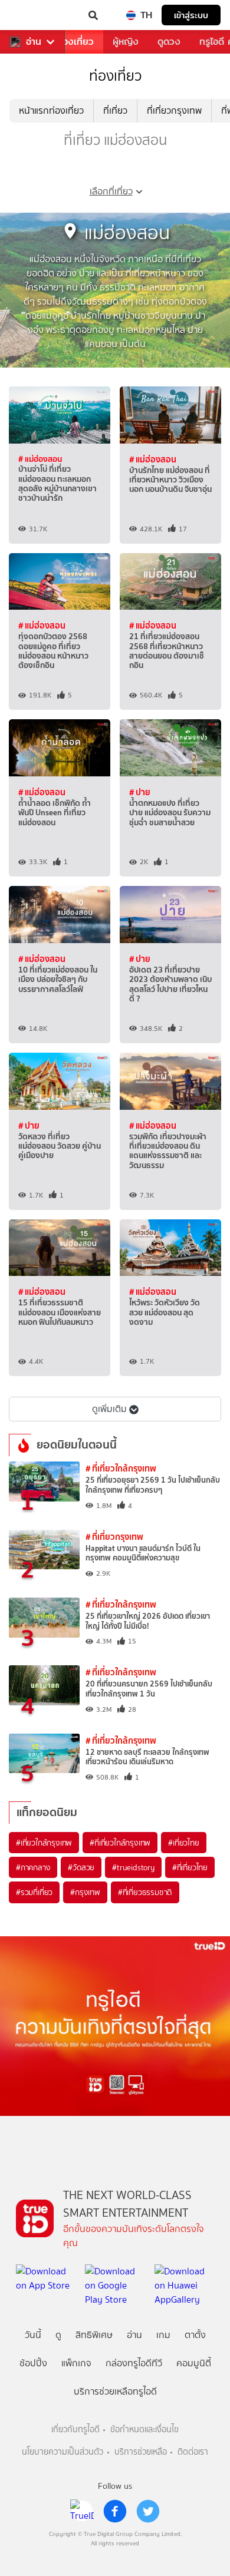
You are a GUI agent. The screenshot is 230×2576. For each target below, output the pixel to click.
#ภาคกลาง (33, 1867)
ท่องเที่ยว (75, 42)
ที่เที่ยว (115, 110)
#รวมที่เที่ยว (34, 1892)
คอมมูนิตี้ (194, 2363)
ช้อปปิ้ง (33, 2363)
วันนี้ (33, 2335)
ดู (58, 2335)
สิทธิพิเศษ (94, 2335)
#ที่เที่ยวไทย (190, 1867)
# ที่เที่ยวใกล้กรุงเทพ (121, 1468)
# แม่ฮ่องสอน (40, 459)
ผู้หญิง (126, 42)
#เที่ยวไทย (183, 1843)
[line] (82, 2511)
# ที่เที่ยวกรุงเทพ (114, 1537)
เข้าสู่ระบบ (191, 15)
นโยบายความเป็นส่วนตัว (63, 2452)
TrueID (33, 15)
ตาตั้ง (195, 2335)
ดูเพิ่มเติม (109, 1409)
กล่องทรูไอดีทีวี (134, 2363)
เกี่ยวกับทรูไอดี (75, 2430)
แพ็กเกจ (76, 2363)
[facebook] (115, 2511)
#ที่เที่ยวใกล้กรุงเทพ (120, 1843)
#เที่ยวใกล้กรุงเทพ (44, 1843)
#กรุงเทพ (85, 1892)
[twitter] (148, 2511)
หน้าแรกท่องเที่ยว (51, 110)
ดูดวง (169, 42)
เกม (163, 2335)
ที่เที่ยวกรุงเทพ (174, 110)
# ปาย (140, 792)
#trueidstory (133, 1867)
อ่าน (34, 42)
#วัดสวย (81, 1867)
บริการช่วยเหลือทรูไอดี (115, 2391)
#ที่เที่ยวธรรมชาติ (145, 1892)
